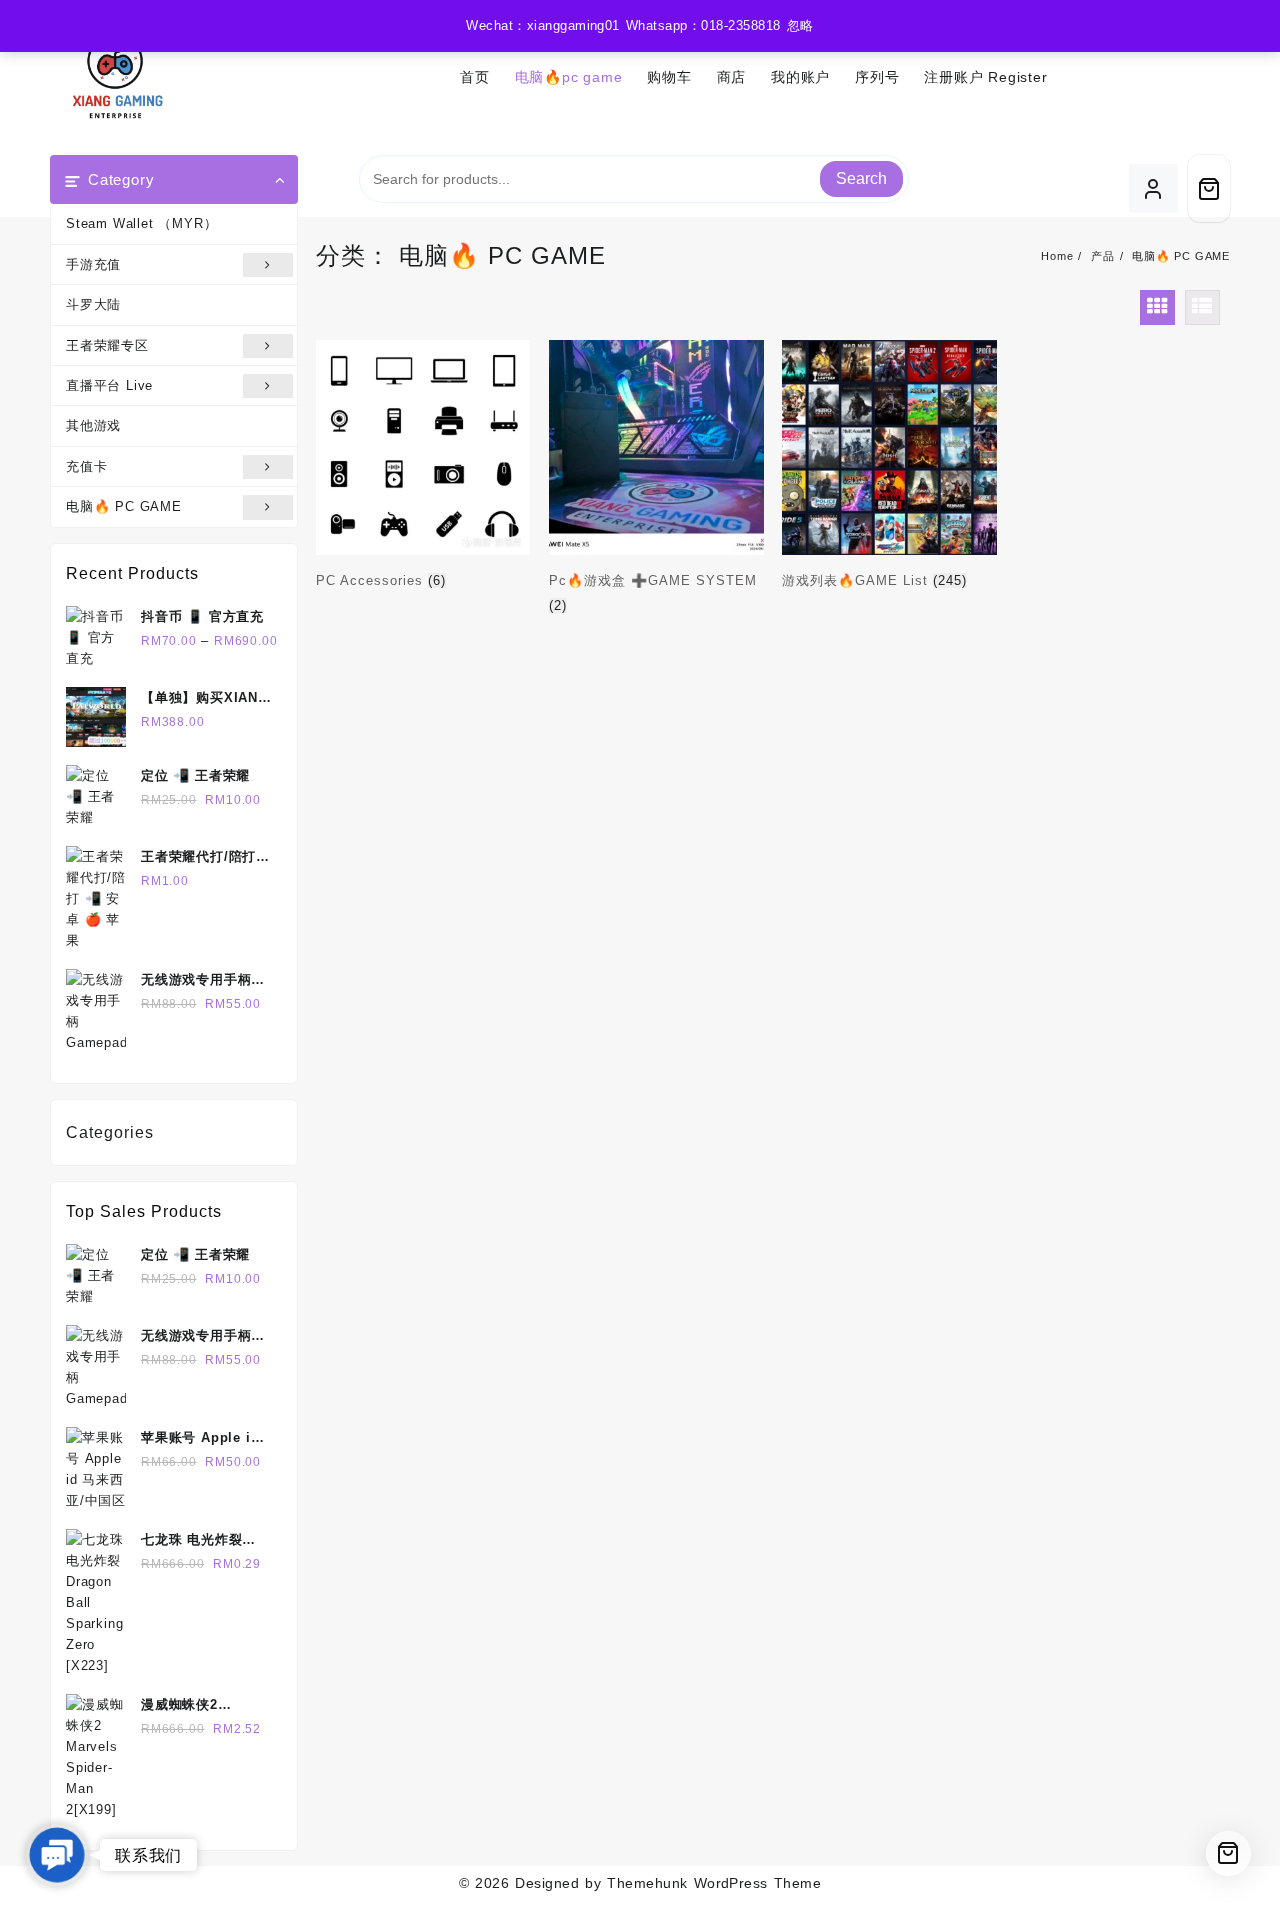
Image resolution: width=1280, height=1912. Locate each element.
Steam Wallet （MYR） (141, 223)
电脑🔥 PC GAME (124, 506)
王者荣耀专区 (107, 345)
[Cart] (1209, 188)
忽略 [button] (800, 25)
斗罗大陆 (93, 304)
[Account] (1153, 188)
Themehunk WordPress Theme (714, 1883)
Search (861, 178)
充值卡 (86, 466)
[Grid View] (1157, 307)
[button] (57, 1855)
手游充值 (93, 264)
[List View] (1202, 307)
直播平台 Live (109, 385)
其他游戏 (93, 425)
